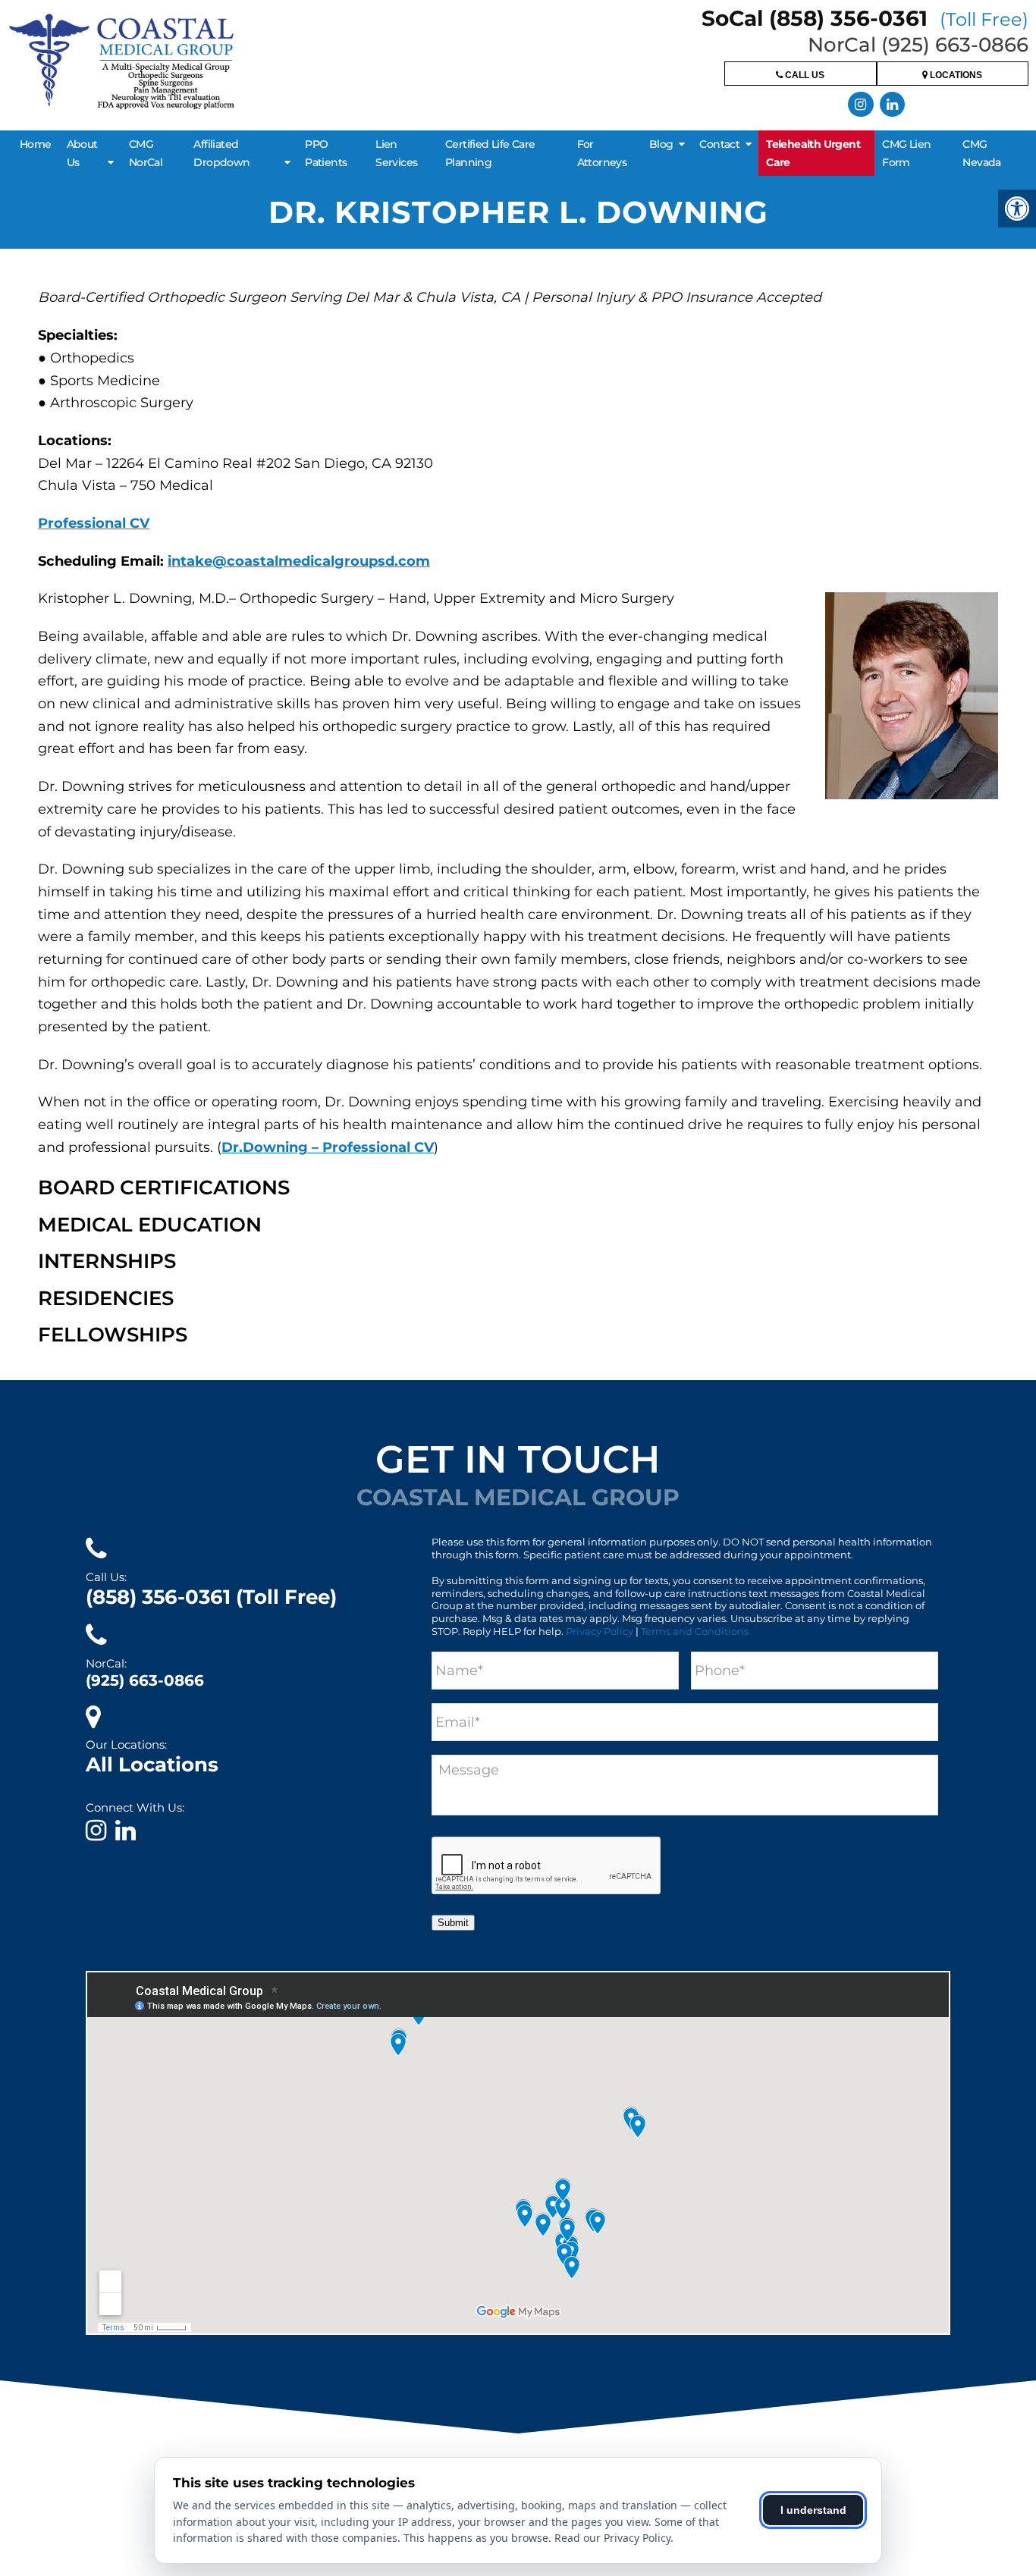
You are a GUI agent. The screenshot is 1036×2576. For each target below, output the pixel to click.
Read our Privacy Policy (612, 2538)
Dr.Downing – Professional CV (328, 1147)
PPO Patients (326, 153)
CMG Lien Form (906, 153)
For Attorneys (602, 153)
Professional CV (94, 523)
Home (36, 144)
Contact (719, 144)
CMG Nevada (981, 153)
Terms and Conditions (695, 1631)
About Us (82, 153)
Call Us (804, 75)
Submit (453, 1923)
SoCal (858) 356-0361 (865, 18)
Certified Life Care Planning (490, 153)
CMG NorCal (146, 153)
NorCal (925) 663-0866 (918, 45)
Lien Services (396, 153)
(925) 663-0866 (145, 1680)
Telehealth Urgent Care (813, 153)
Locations (955, 75)
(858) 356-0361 (211, 1597)
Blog (661, 144)
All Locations (152, 1765)
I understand (813, 2510)
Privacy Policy (600, 1631)
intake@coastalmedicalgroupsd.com (299, 561)
